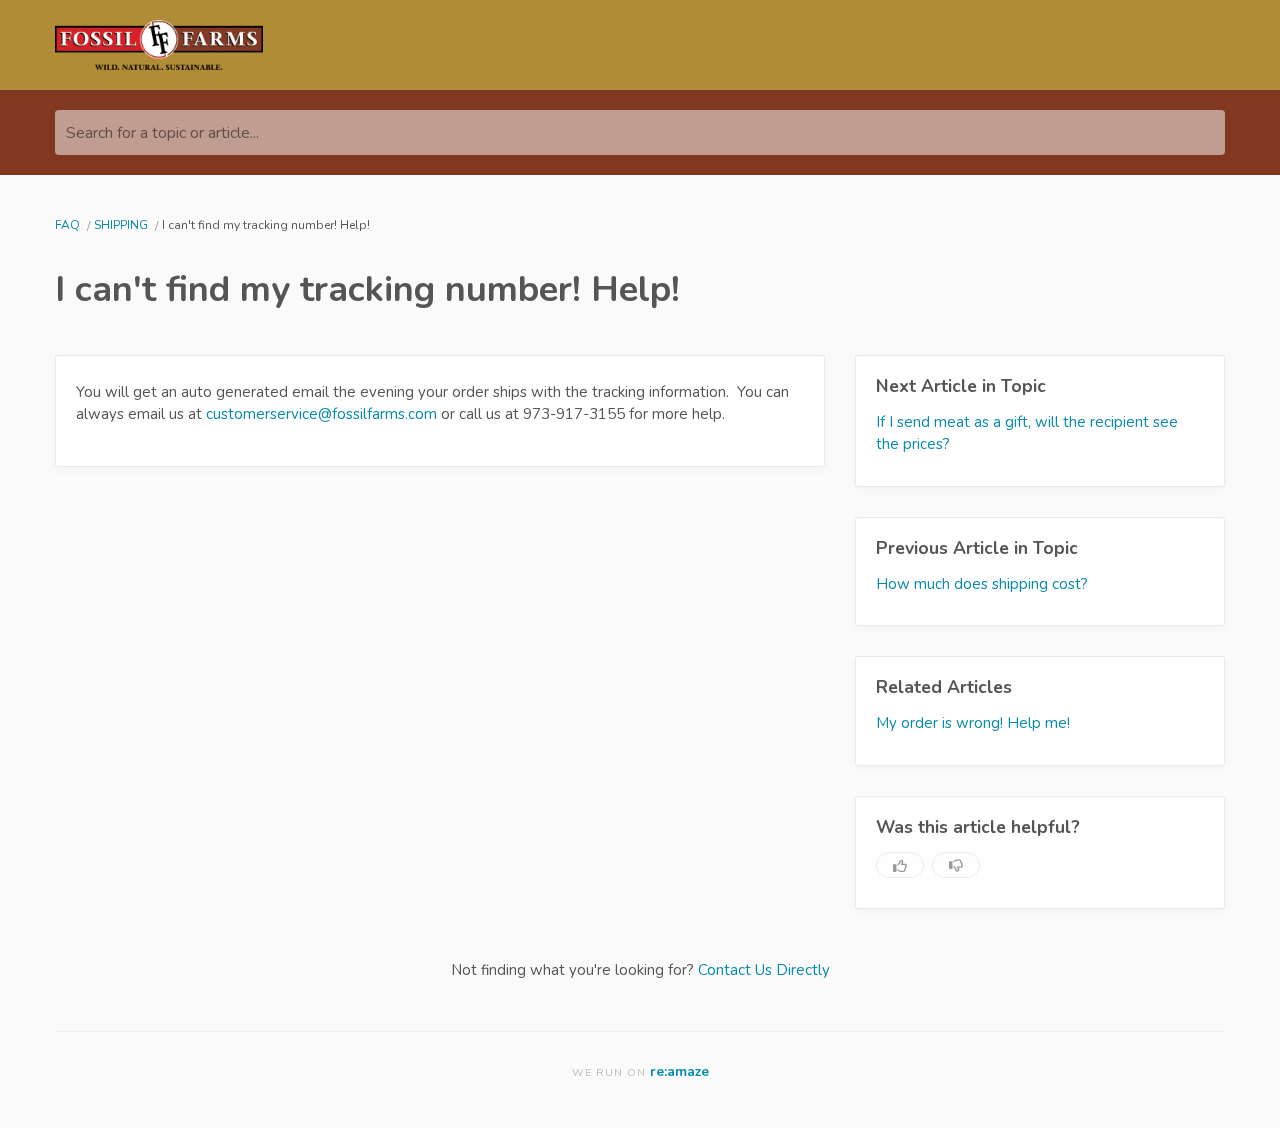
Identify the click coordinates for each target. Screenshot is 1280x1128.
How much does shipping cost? (982, 584)
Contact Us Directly (764, 970)
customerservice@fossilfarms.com (321, 414)
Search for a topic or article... (162, 133)
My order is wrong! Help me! (973, 723)
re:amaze (679, 1071)
